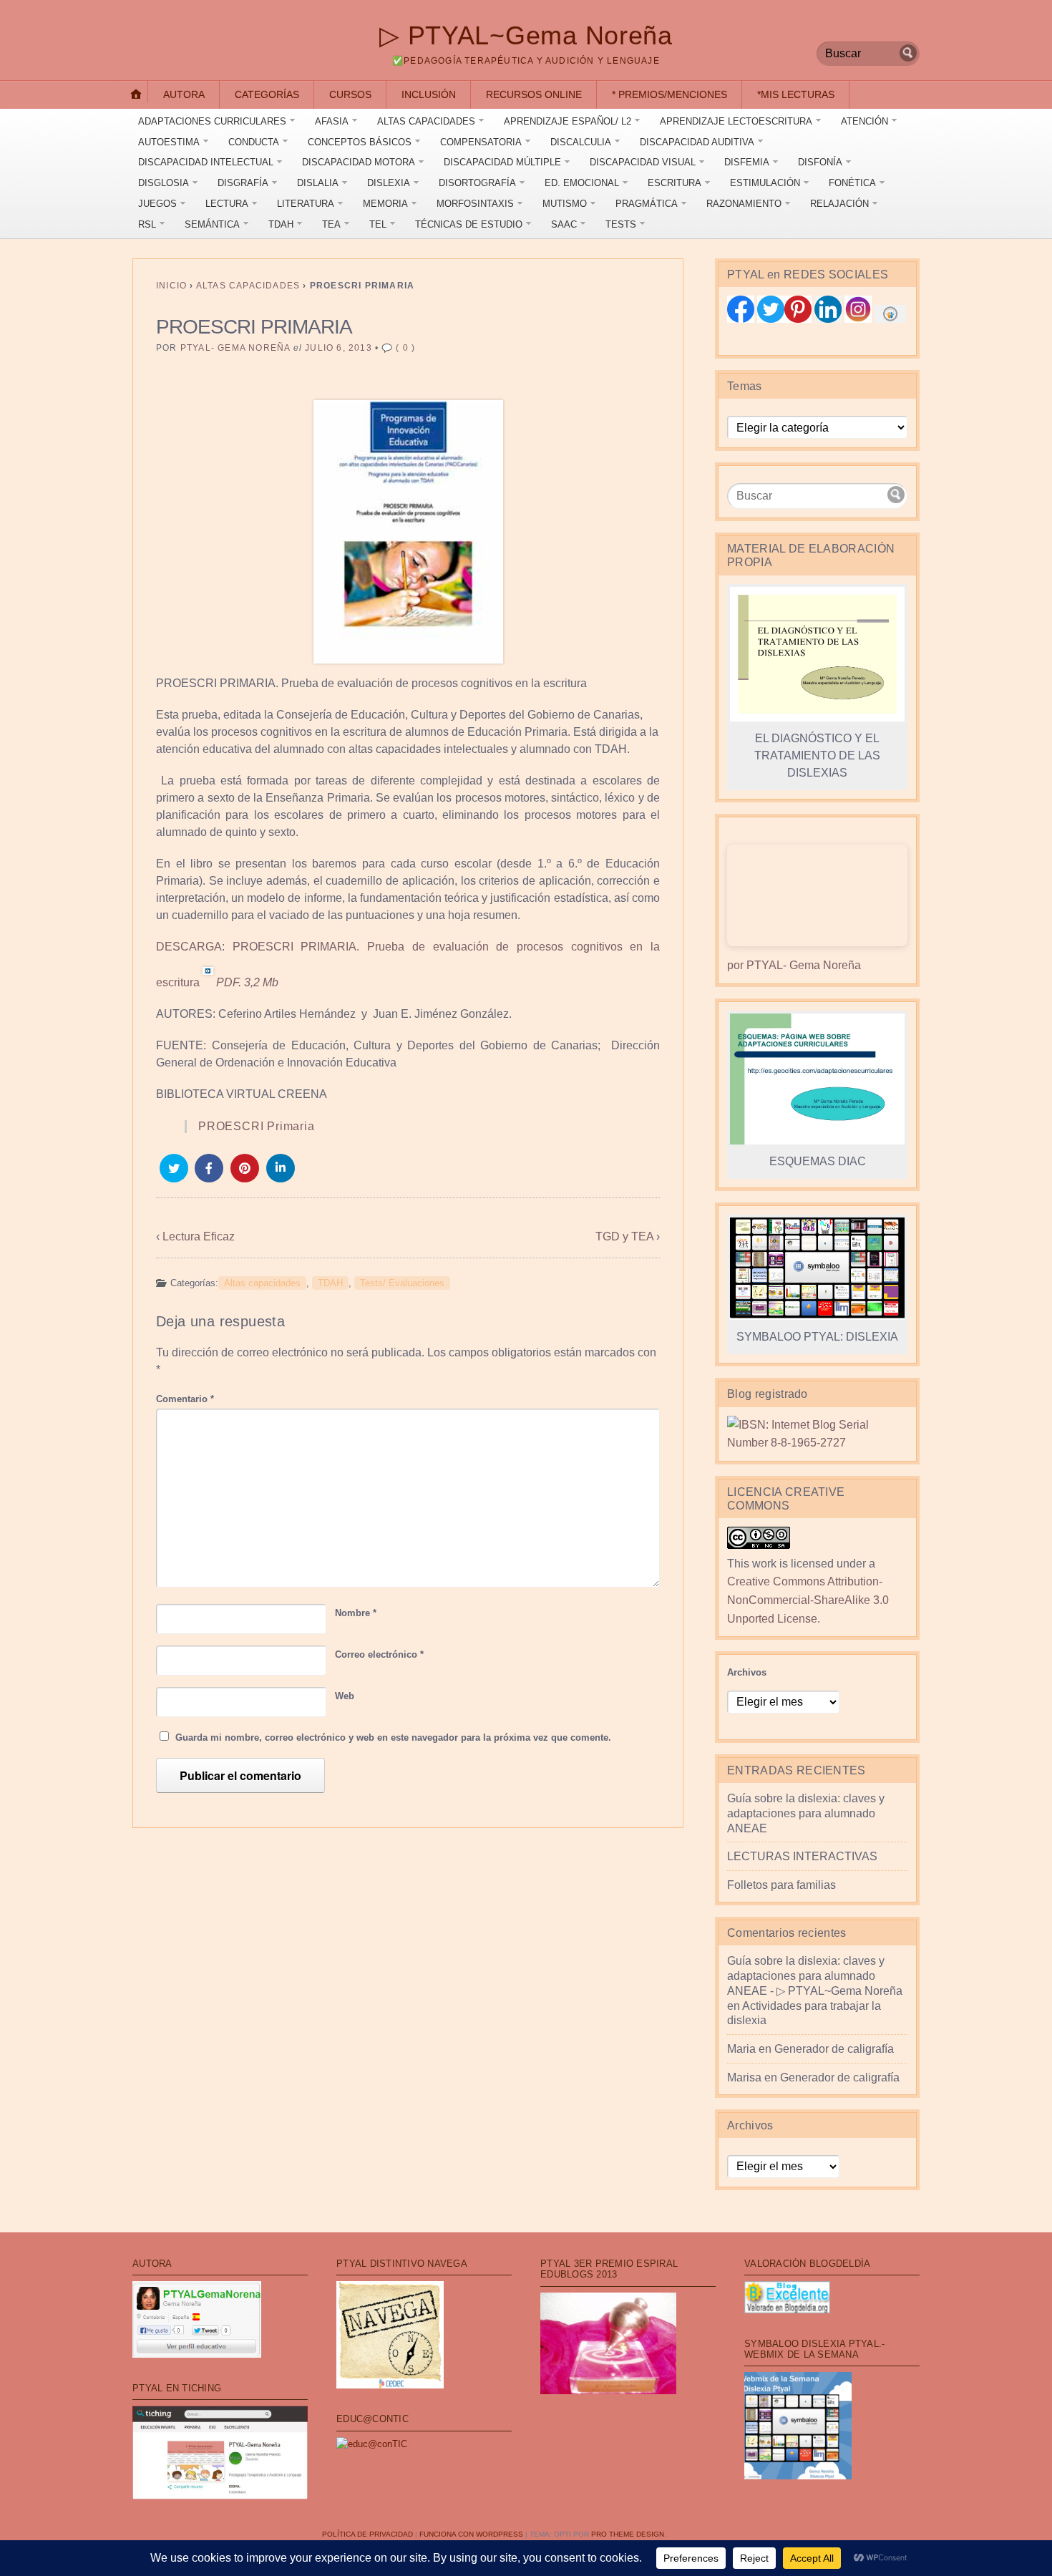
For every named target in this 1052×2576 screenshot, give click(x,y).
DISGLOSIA (164, 183)
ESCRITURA (674, 183)
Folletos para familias (781, 1885)
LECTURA (227, 204)
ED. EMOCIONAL (582, 183)
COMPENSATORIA (481, 142)
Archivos (747, 1672)
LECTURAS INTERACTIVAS (802, 1856)
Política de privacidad (367, 2534)
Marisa (744, 2077)
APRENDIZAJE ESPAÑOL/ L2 (568, 121)
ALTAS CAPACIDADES (426, 121)
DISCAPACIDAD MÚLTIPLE (502, 162)
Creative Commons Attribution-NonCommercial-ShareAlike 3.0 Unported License (808, 1600)
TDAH (281, 224)
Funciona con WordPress (471, 2534)
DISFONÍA (820, 162)
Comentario (185, 1399)
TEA (331, 224)
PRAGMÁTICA (647, 204)
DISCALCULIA (581, 142)
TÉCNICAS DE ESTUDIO (469, 224)
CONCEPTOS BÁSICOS (360, 142)
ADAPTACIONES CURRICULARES (212, 121)
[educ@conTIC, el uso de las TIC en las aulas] (372, 2444)
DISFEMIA (747, 162)
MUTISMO (565, 204)
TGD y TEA (624, 1236)
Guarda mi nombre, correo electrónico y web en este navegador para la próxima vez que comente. (393, 1737)
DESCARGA (189, 947)
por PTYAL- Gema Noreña (794, 965)
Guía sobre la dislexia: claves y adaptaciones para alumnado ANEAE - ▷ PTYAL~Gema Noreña (815, 1976)
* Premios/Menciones (669, 94)
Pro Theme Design (628, 2534)
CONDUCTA (254, 142)
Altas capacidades (248, 286)
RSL (147, 224)
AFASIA (332, 121)
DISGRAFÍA (243, 183)
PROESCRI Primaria (257, 1126)
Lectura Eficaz (199, 1236)
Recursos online (534, 94)
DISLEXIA (389, 183)
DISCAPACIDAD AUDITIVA (697, 142)
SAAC (564, 224)
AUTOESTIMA (169, 142)
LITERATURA (306, 204)
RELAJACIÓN (839, 204)
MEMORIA (385, 204)
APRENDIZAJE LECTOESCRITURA (736, 121)
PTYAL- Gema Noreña (235, 348)
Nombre (356, 1613)
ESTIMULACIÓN (765, 183)
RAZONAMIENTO (744, 204)
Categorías (267, 94)
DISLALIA (318, 183)
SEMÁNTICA (212, 224)
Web (345, 1696)
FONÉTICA (852, 183)
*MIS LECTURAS (796, 94)
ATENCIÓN (865, 121)
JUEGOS (157, 204)
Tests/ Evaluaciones (402, 1283)
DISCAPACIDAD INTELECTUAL (206, 162)
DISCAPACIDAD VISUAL (643, 162)
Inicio (171, 286)
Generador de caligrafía (834, 2049)
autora (184, 94)
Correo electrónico (379, 1654)
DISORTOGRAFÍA (477, 183)
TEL (378, 224)
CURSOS (350, 94)
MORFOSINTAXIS (475, 204)
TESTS (621, 224)
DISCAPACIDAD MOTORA (359, 162)
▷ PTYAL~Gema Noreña (526, 35)
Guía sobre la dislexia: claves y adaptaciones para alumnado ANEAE (806, 1813)
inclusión (429, 94)
